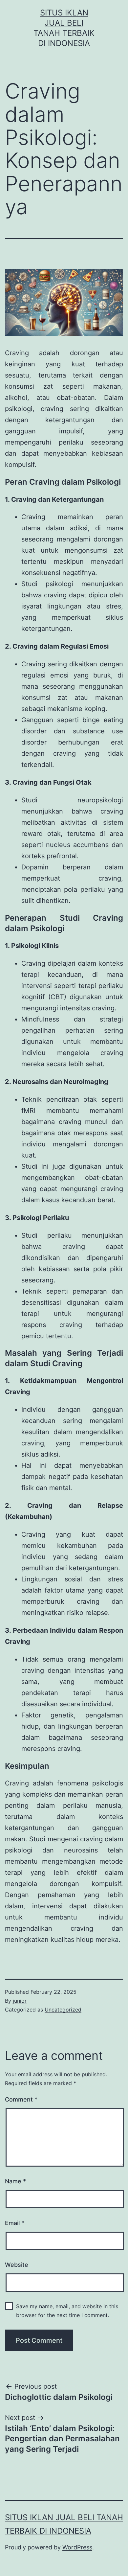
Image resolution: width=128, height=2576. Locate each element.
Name (15, 2181)
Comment (21, 2099)
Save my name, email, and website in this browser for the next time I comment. (67, 2311)
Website (17, 2265)
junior (20, 2001)
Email (15, 2223)
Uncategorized (63, 2010)
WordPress (77, 2547)
